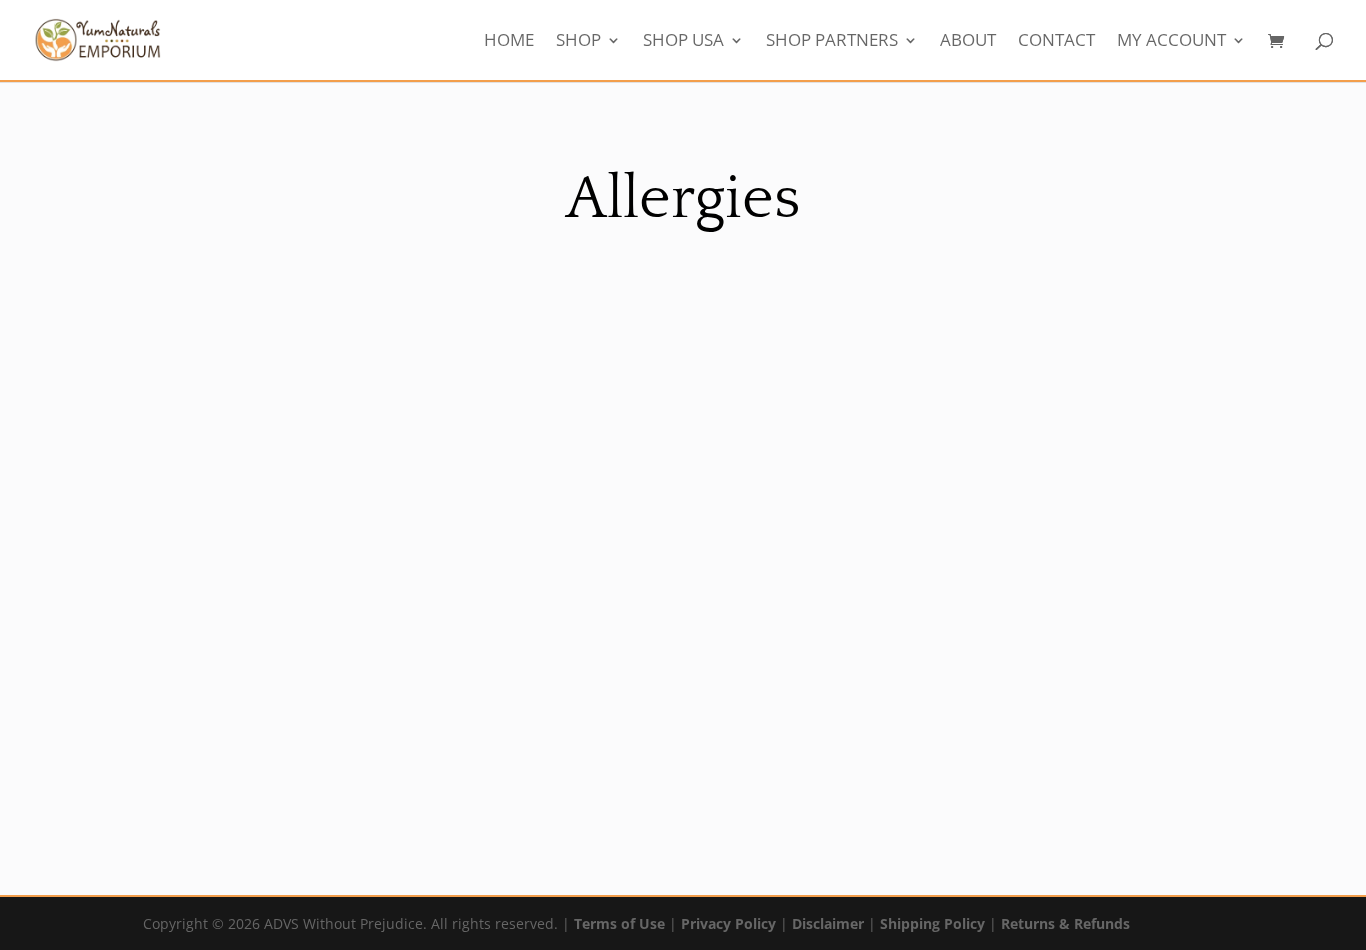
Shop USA (683, 42)
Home (509, 42)
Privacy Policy (728, 923)
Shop (578, 42)
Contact (1056, 42)
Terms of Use (619, 923)
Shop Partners (832, 42)
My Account (1171, 42)
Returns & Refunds (1065, 923)
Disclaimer (828, 923)
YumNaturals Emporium (165, 738)
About (968, 42)
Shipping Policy (932, 923)
